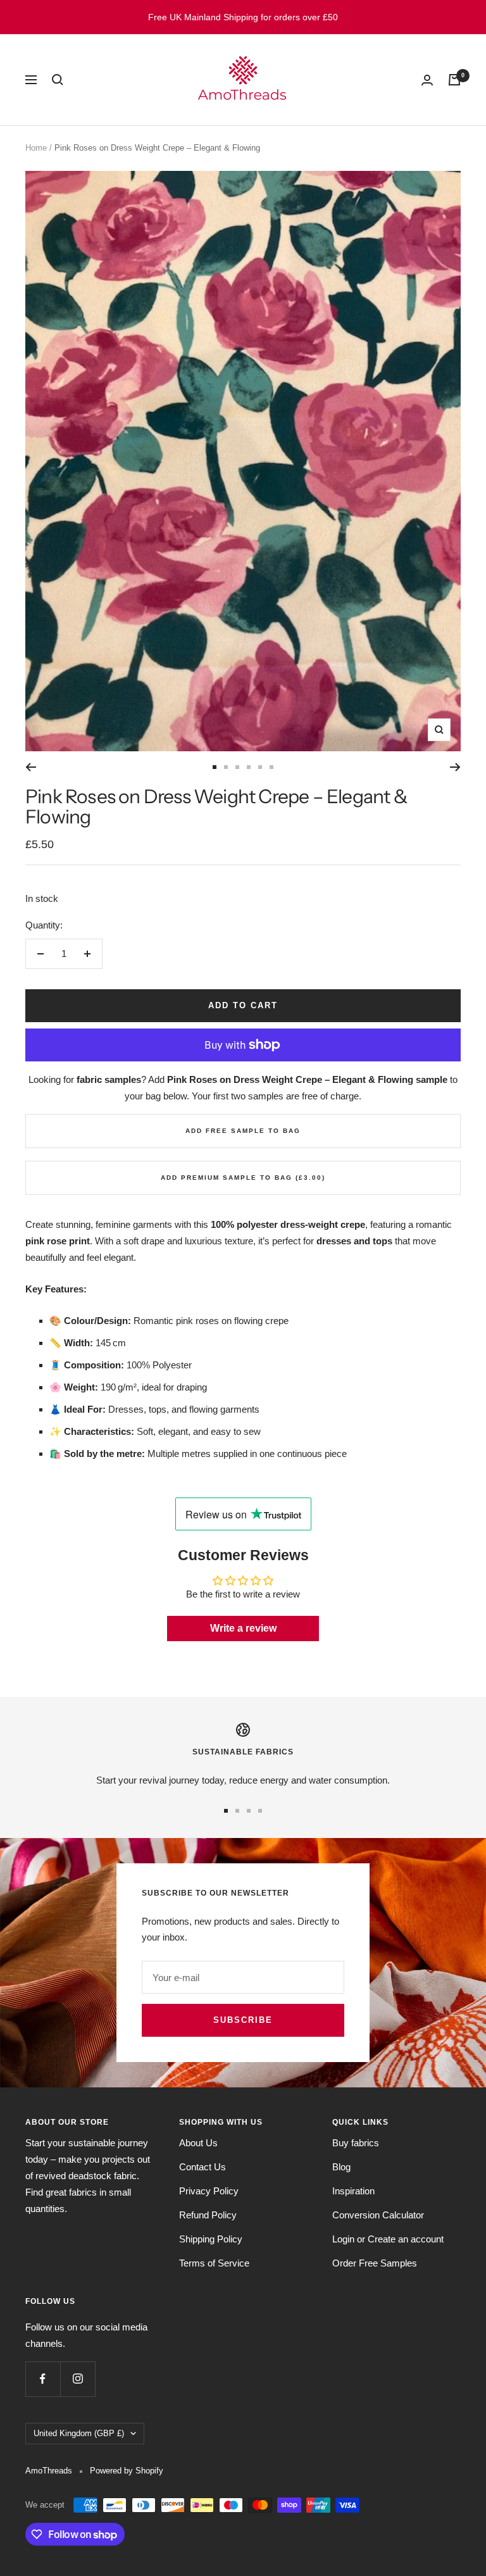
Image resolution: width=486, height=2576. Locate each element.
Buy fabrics (356, 2143)
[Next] (455, 767)
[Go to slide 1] (215, 767)
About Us (198, 2143)
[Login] (427, 80)
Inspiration (353, 2191)
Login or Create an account (388, 2239)
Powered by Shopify (127, 2471)
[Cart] (454, 80)
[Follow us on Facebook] (43, 2379)
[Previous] (31, 767)
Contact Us (202, 2167)
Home (36, 148)
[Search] (58, 80)
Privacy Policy (209, 2191)
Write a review (243, 1628)
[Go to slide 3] (237, 767)
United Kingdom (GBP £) (79, 2433)
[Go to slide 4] (249, 767)
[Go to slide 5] (260, 767)
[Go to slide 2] (226, 767)
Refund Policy (208, 2215)
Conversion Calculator (378, 2215)
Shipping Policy (211, 2239)
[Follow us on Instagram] (78, 2379)
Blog (341, 2167)
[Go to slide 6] (271, 767)
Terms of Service (214, 2263)
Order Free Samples (375, 2263)
